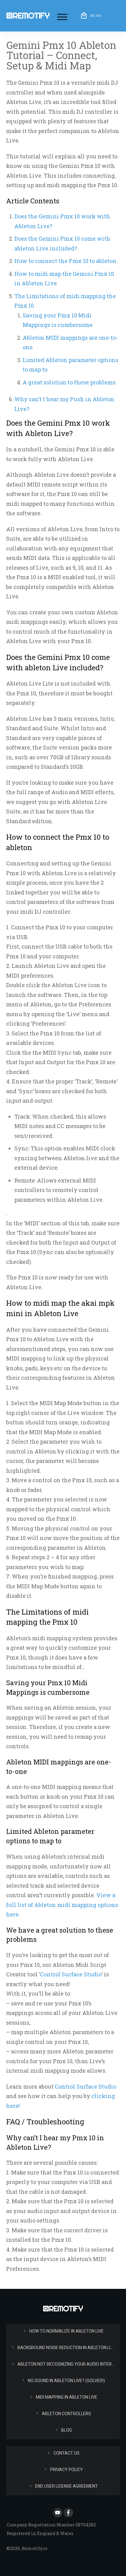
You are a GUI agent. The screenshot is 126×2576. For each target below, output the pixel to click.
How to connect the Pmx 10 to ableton (65, 261)
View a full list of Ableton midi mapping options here (62, 1905)
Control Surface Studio (71, 1974)
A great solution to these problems (69, 382)
